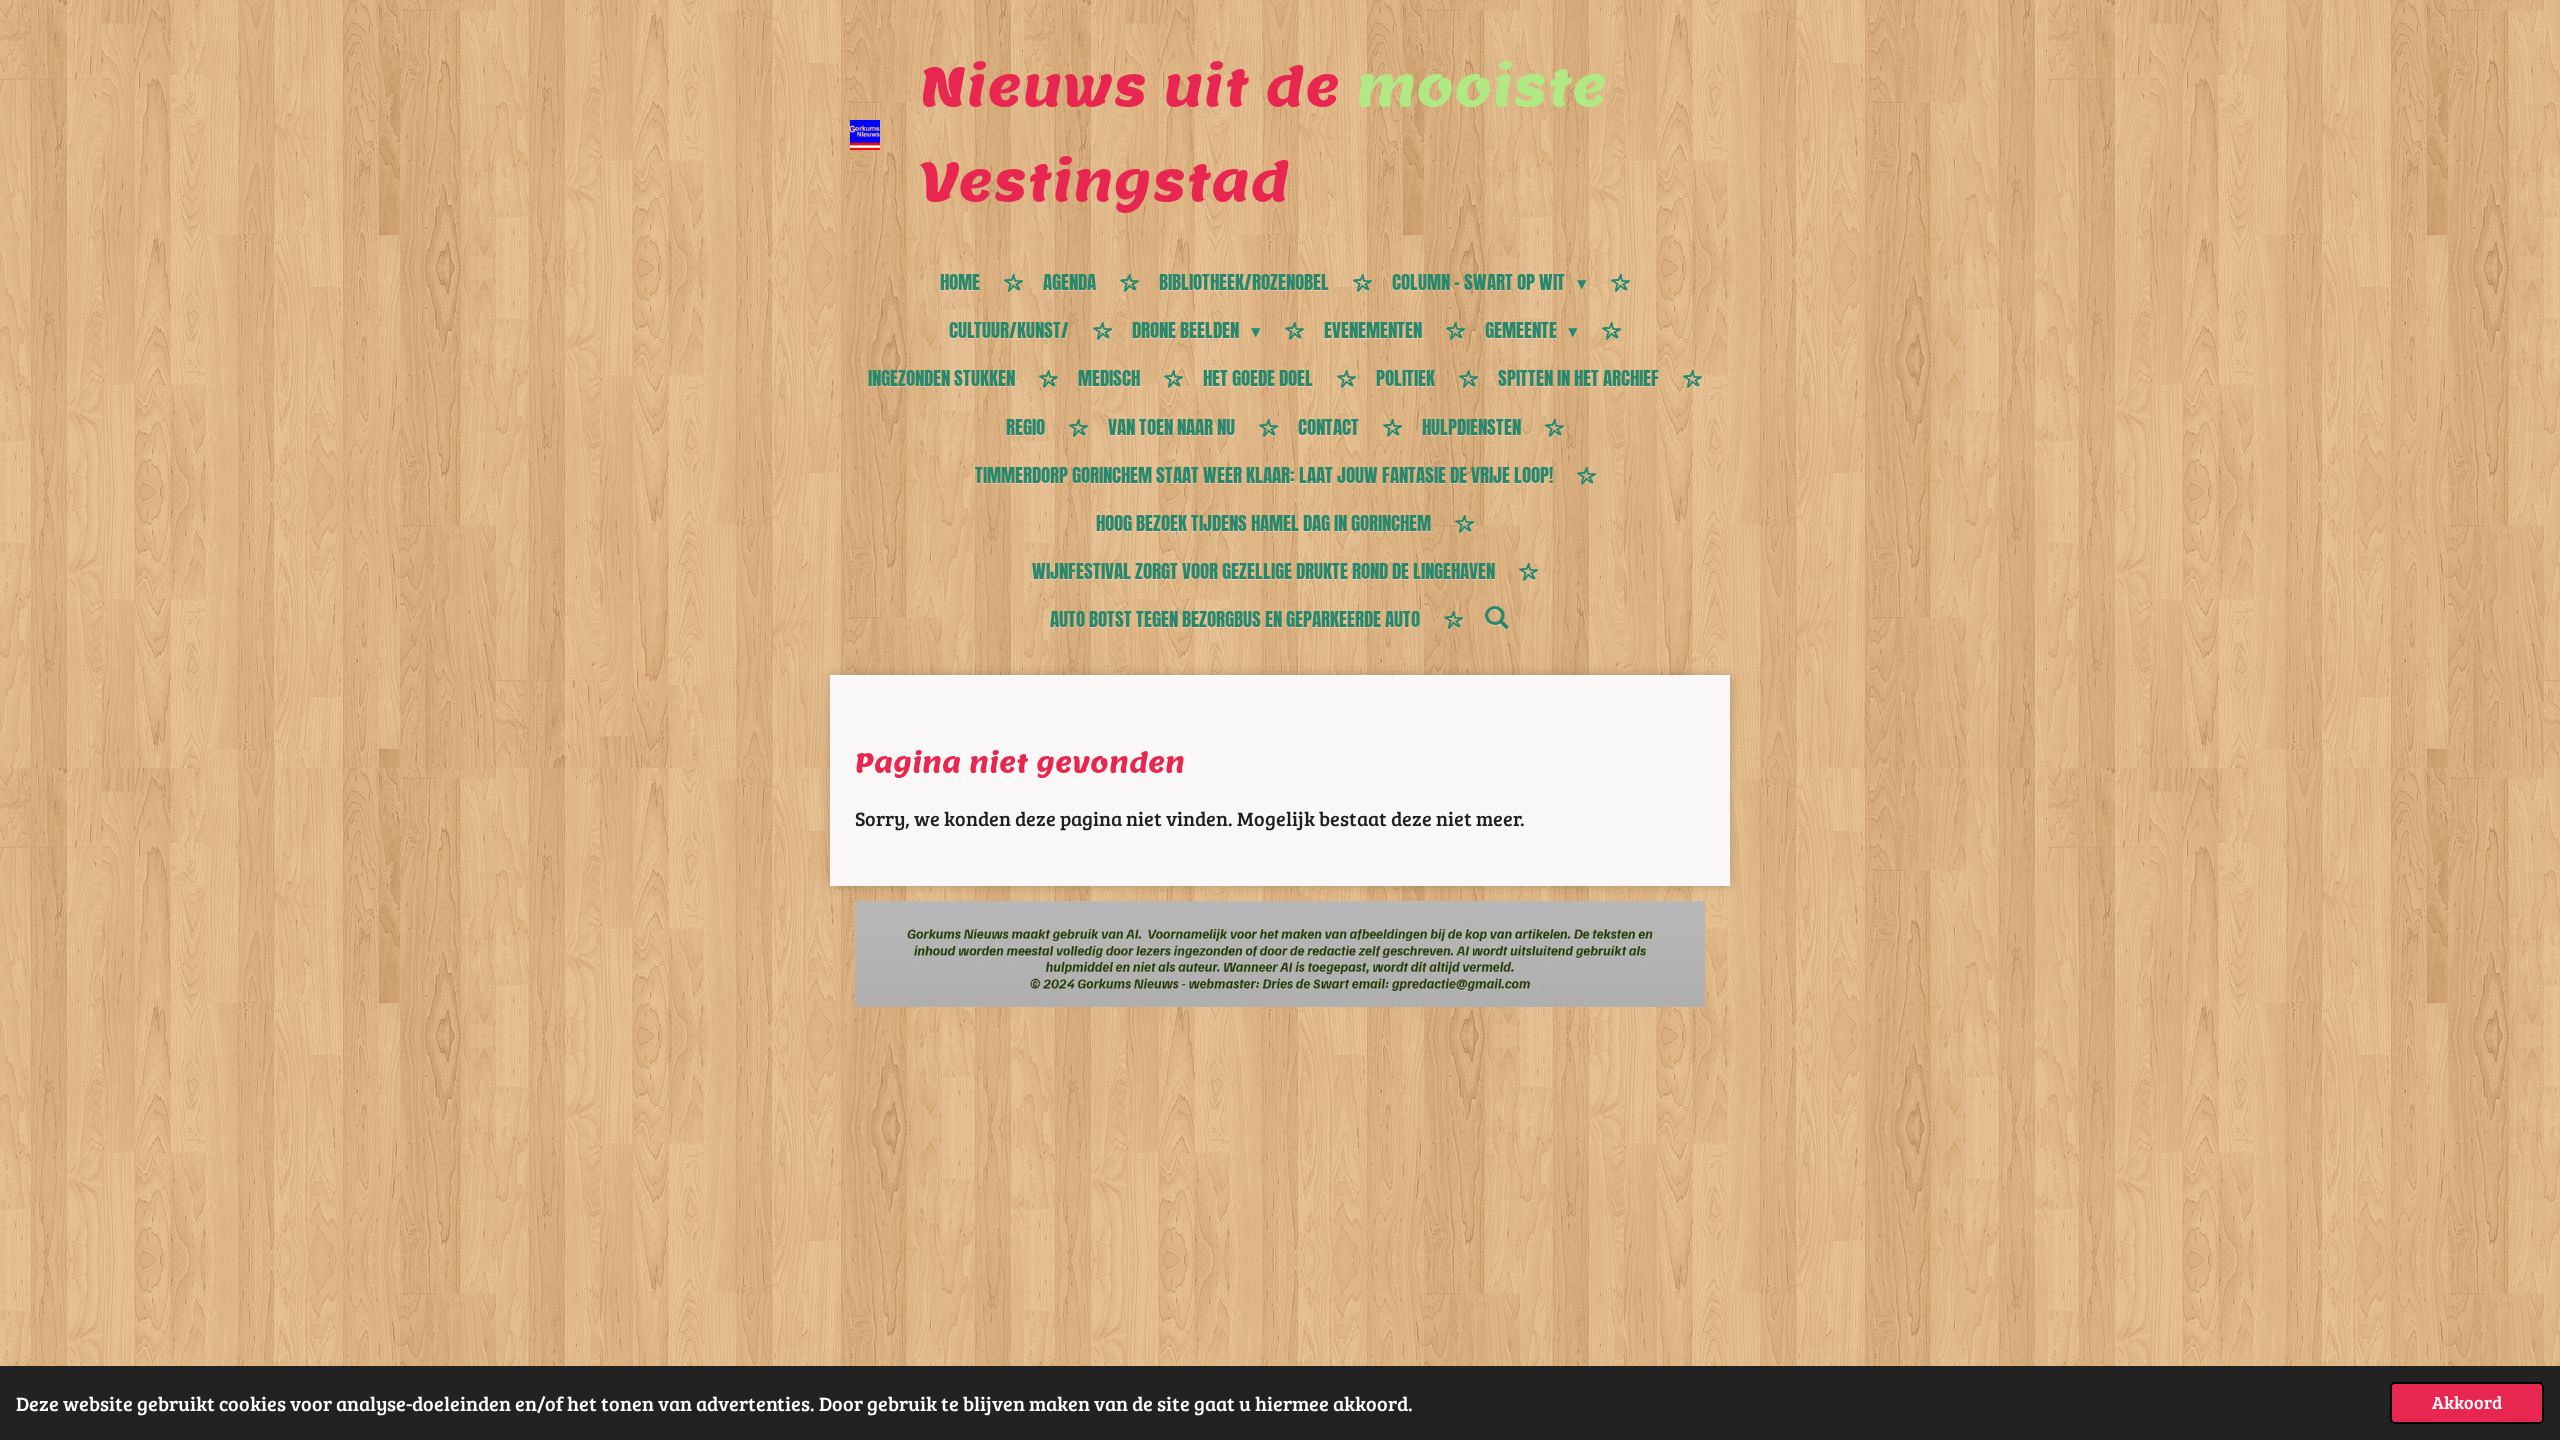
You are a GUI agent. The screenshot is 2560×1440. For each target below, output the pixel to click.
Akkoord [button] (2467, 1402)
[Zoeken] (1496, 617)
